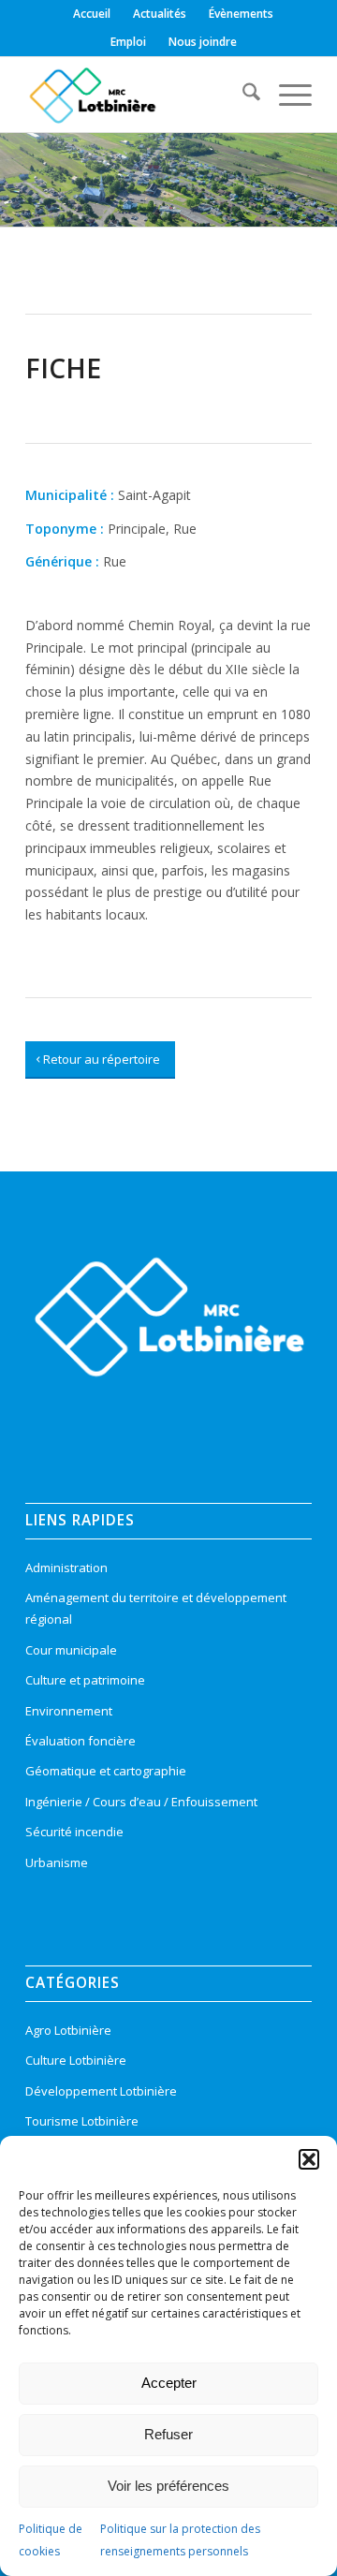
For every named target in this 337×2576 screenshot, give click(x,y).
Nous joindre (203, 42)
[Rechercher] (242, 95)
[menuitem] (92, 14)
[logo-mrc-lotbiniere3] (140, 95)
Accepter (169, 2383)
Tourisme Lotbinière (82, 2121)
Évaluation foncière (81, 1741)
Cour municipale (71, 1650)
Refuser (168, 2434)
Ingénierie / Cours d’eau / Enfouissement (141, 1802)
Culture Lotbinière (76, 2060)
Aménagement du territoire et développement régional (156, 1608)
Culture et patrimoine (85, 1680)
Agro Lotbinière (68, 2030)
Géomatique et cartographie (106, 1771)
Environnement (69, 1711)
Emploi (128, 42)
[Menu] (286, 95)
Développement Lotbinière (101, 2091)
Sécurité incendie (74, 1832)
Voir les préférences (168, 2486)
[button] (309, 2159)
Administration (66, 1568)
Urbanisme (57, 1862)
